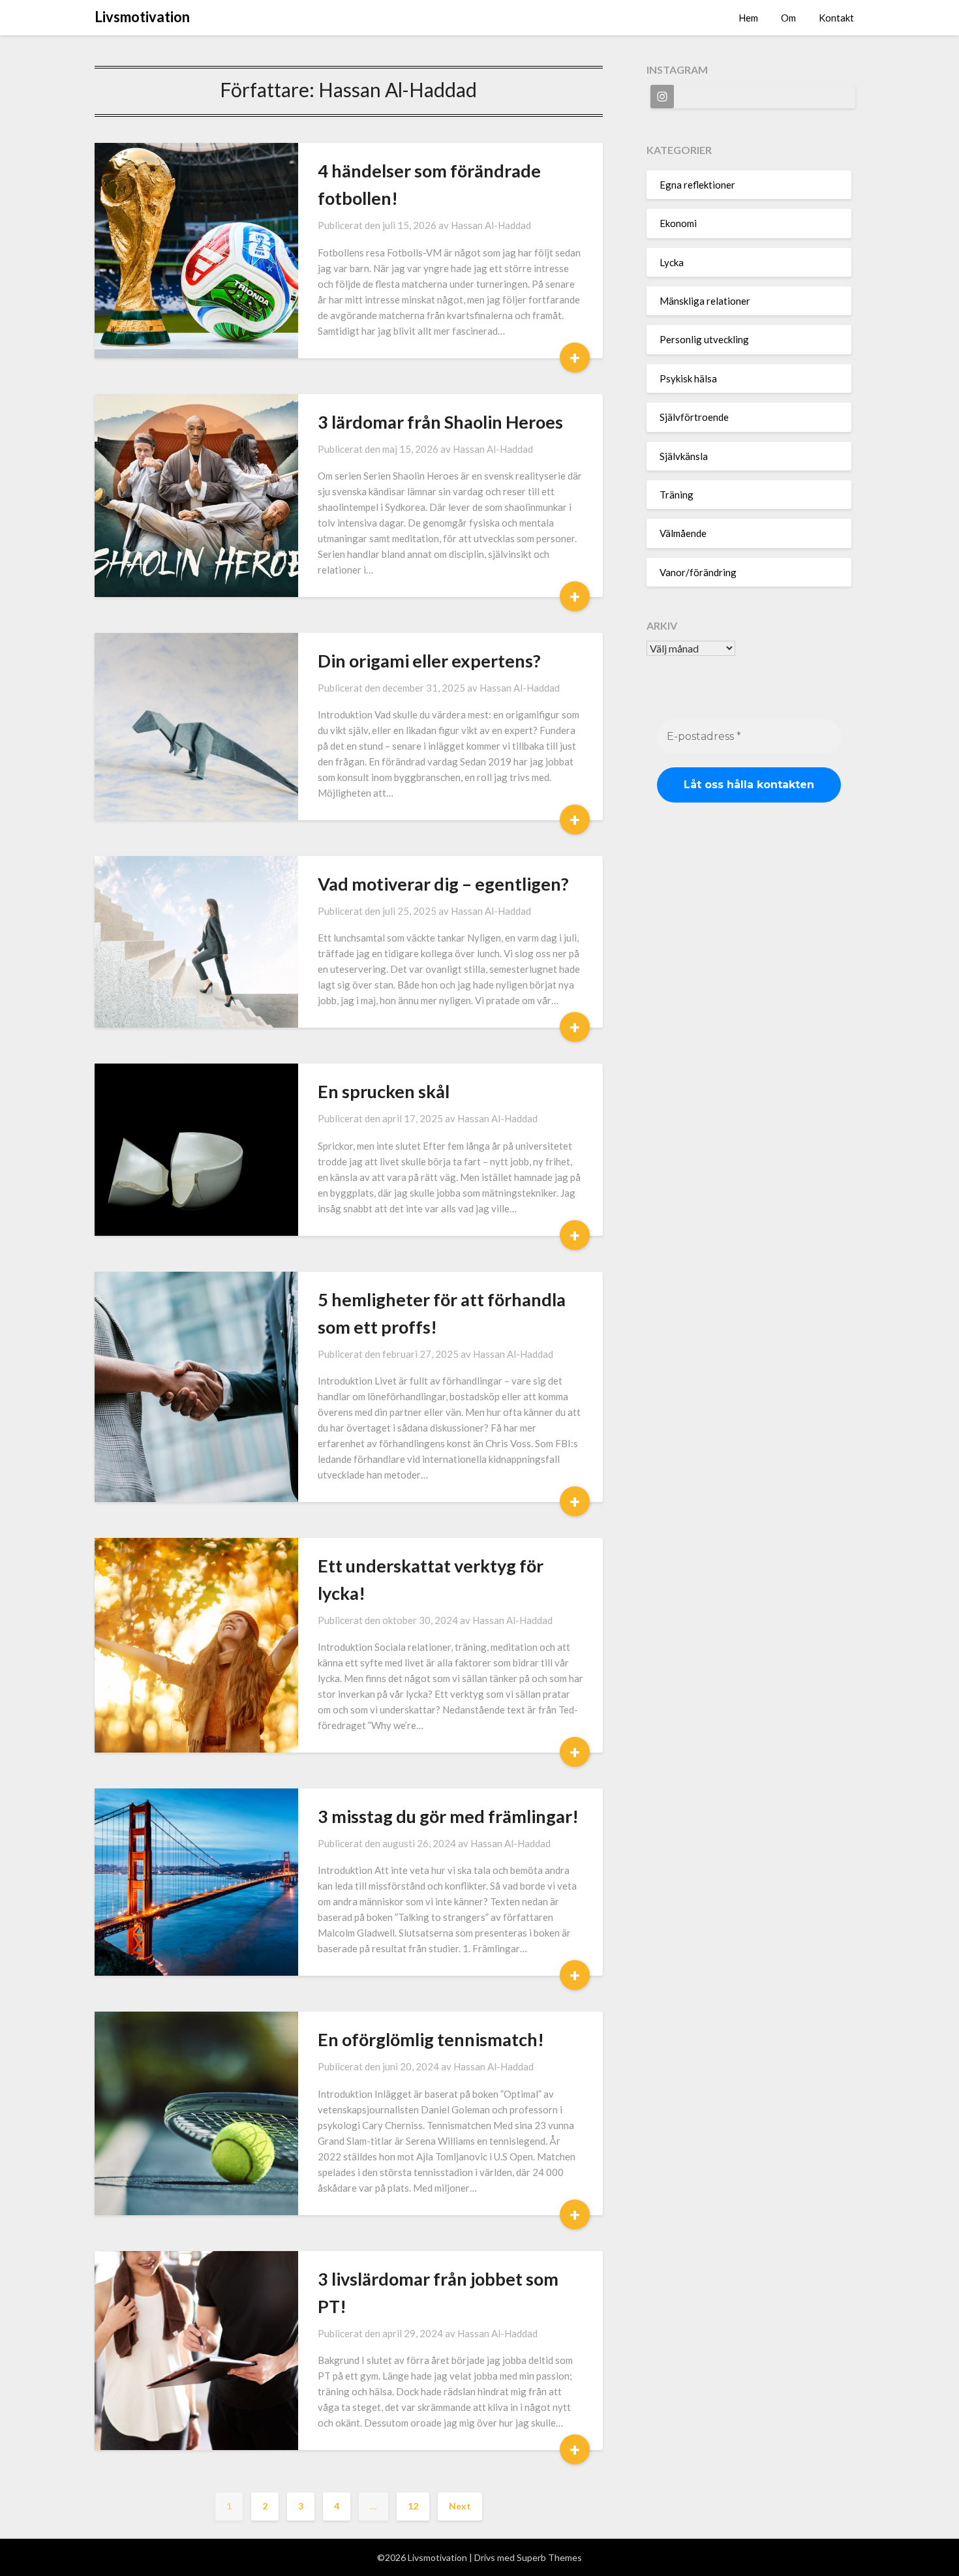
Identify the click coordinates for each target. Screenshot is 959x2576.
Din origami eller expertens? (429, 661)
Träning (677, 495)
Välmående (683, 533)
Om (788, 18)
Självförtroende (694, 417)
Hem (748, 18)
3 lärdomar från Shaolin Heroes (440, 422)
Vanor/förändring (698, 572)
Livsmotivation (142, 17)
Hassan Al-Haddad (491, 225)
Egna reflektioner (697, 185)
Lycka (672, 262)
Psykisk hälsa (688, 378)
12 (413, 2506)
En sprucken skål (384, 1091)
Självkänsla (684, 456)
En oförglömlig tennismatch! (431, 2039)
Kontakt (836, 18)
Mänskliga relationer (705, 301)
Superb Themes (549, 2557)
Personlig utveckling (704, 339)
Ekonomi (678, 223)
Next (460, 2506)
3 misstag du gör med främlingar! (448, 1816)
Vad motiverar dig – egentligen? (443, 884)
